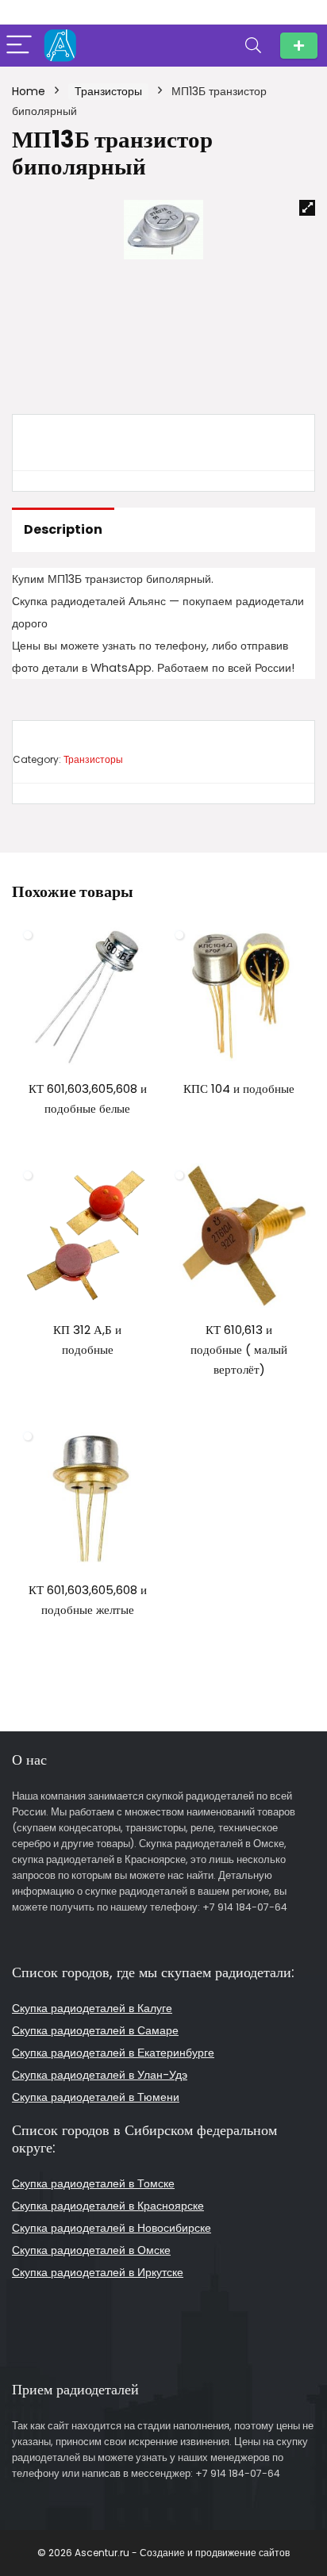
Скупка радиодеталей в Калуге (92, 2008)
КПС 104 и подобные (239, 1089)
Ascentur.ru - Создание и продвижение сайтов (182, 2553)
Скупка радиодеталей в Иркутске (98, 2272)
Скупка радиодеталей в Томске (93, 2183)
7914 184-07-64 (299, 46)
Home (29, 91)
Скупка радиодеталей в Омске (91, 2250)
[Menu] (19, 46)
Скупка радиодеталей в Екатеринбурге (113, 2053)
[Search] (253, 46)
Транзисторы (108, 91)
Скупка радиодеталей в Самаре (95, 2030)
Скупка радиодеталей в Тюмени (96, 2097)
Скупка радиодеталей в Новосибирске (112, 2228)
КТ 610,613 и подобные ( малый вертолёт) (239, 1349)
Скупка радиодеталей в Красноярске (108, 2206)
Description (63, 529)
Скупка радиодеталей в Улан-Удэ (100, 2075)
